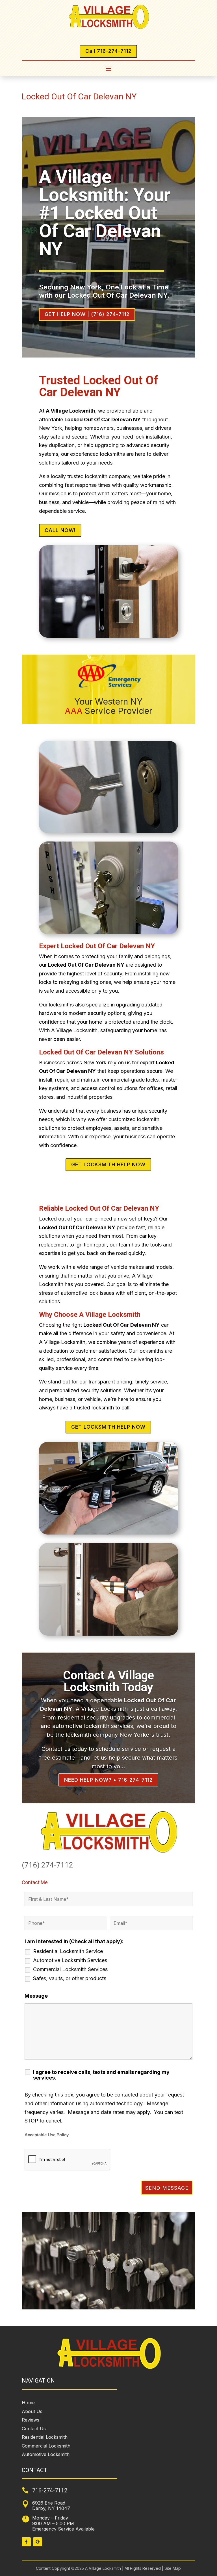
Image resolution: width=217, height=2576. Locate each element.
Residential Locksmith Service (68, 1951)
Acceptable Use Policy (47, 2135)
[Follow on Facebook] (26, 2542)
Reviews (31, 2420)
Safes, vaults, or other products (70, 1978)
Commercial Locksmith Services (70, 1969)
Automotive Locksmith (46, 2454)
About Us (32, 2411)
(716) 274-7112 (47, 1865)
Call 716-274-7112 (108, 51)
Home (28, 2403)
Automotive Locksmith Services (70, 1960)
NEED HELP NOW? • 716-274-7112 (108, 1780)
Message (36, 1996)
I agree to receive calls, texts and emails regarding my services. (101, 2075)
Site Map (172, 2568)
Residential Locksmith (45, 2437)
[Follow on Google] (38, 2542)
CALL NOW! (60, 530)
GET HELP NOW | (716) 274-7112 (87, 314)
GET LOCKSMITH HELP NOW (108, 1164)
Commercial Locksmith (46, 2446)
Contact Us (34, 2429)
